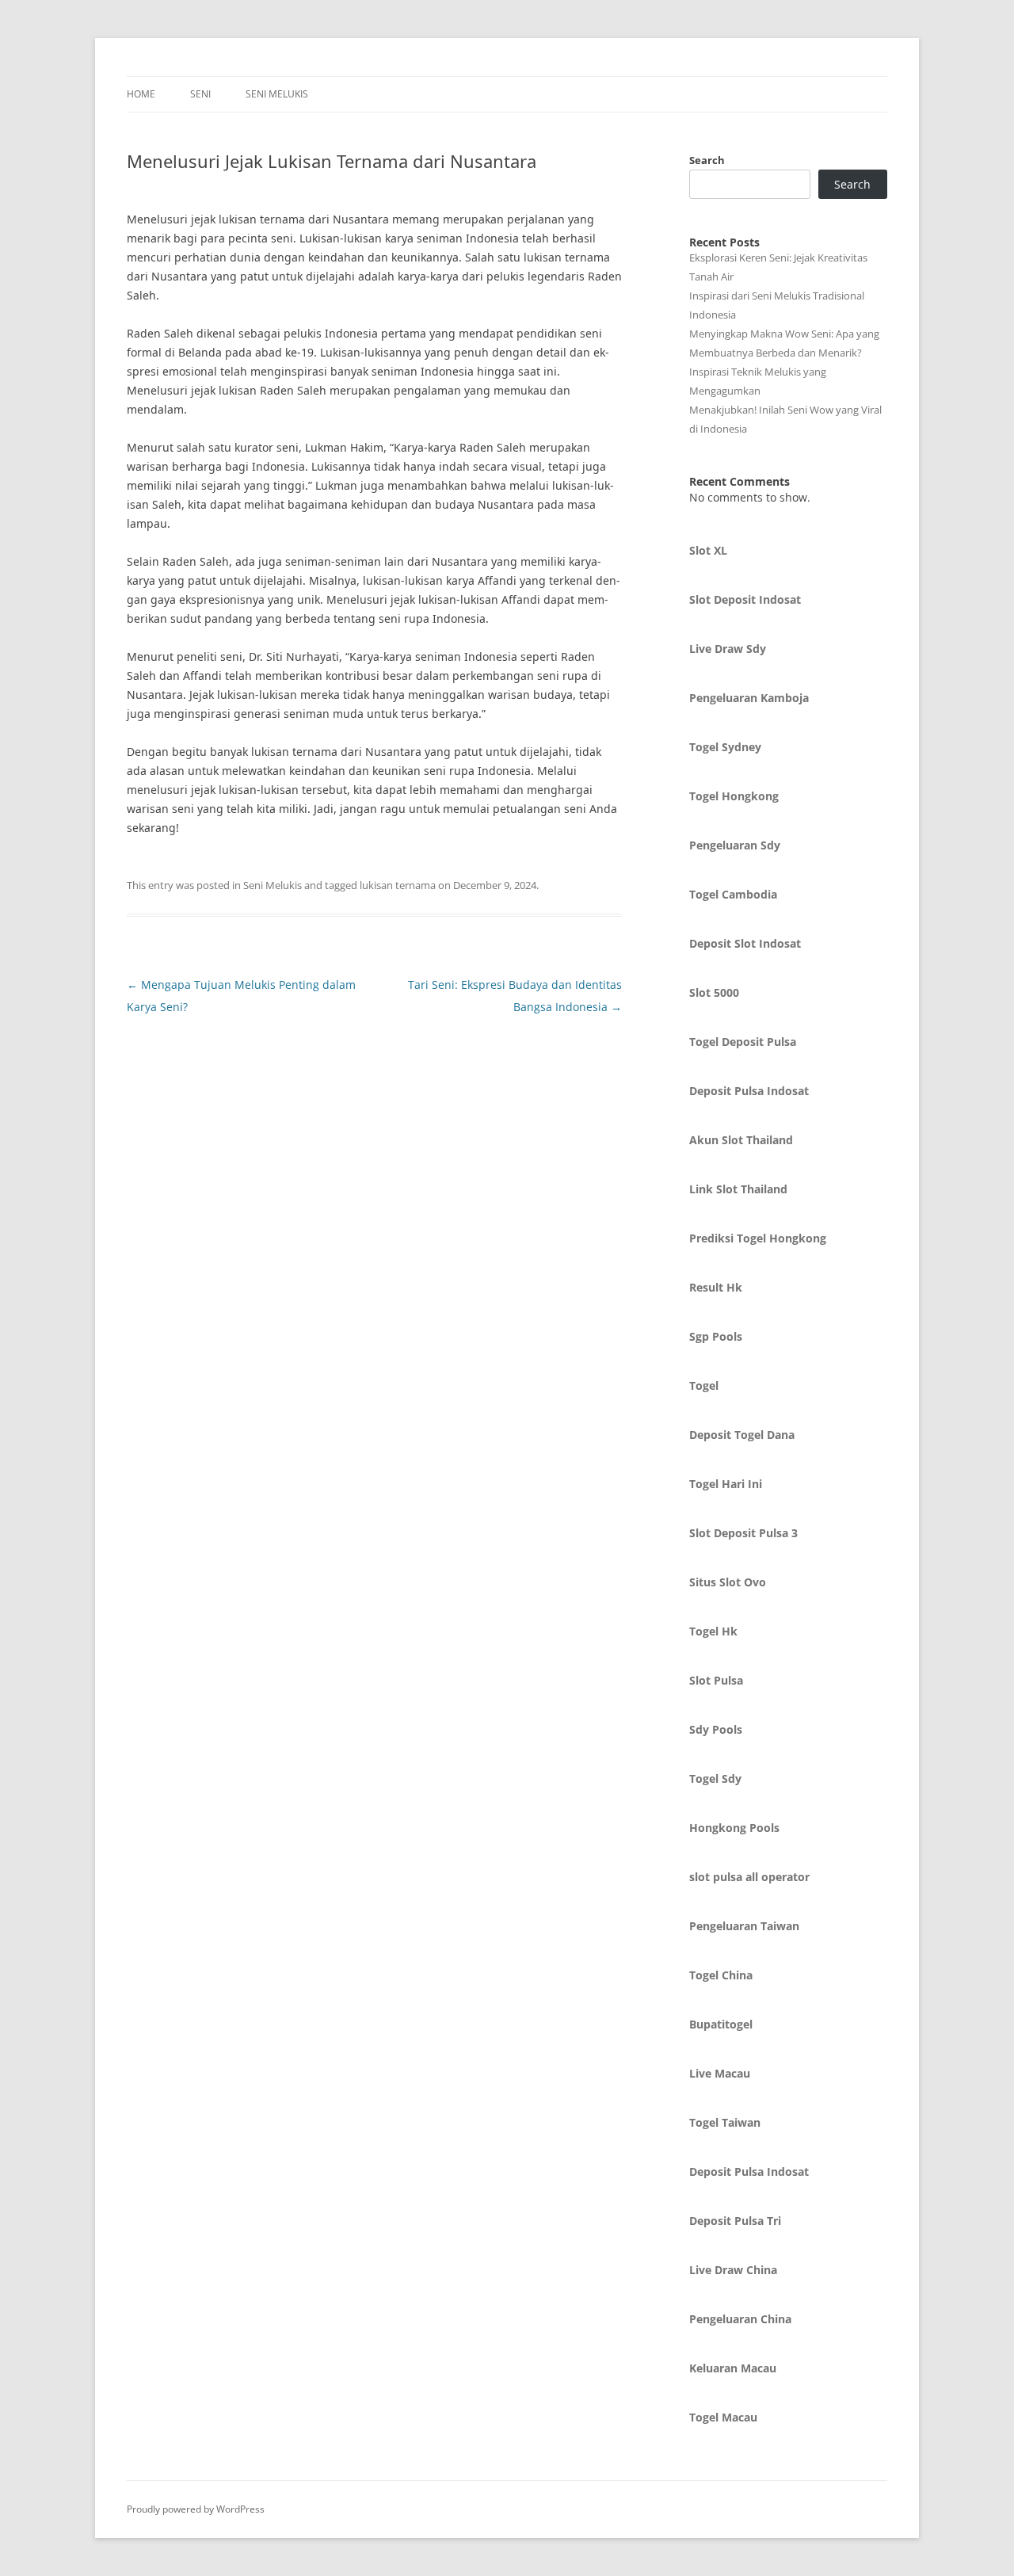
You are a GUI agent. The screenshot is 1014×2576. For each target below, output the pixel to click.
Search (707, 160)
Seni (200, 94)
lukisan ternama (398, 885)
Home (141, 94)
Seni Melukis (277, 94)
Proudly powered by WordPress (196, 2509)
